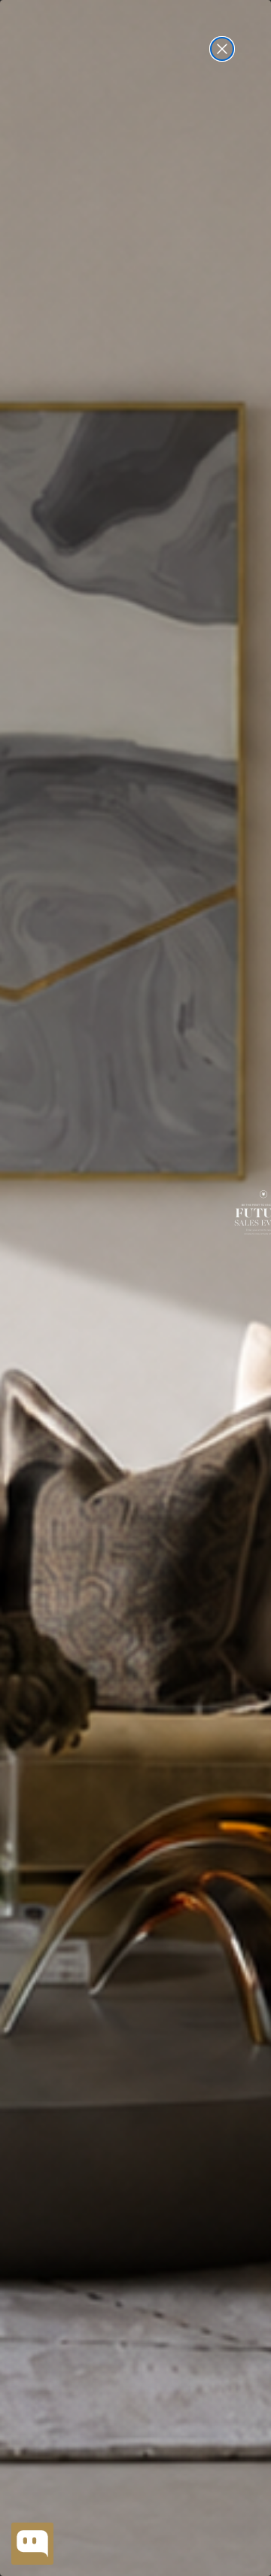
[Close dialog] (222, 49)
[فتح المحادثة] (32, 2544)
